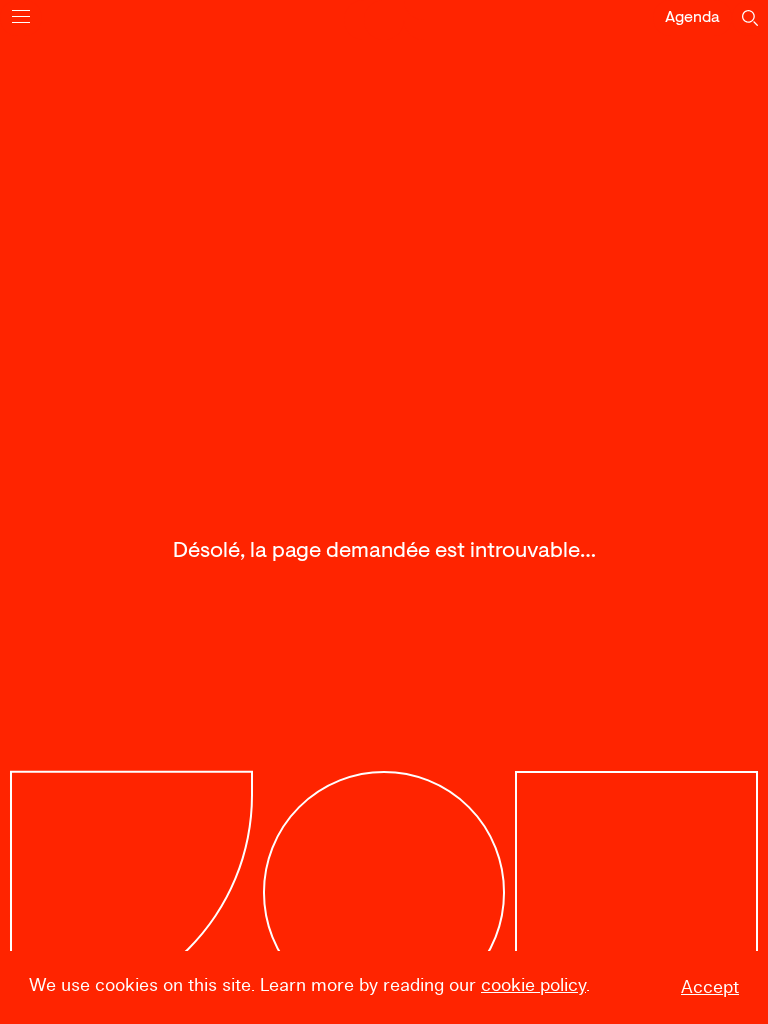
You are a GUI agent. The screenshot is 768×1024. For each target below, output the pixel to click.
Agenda (692, 18)
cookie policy (533, 985)
